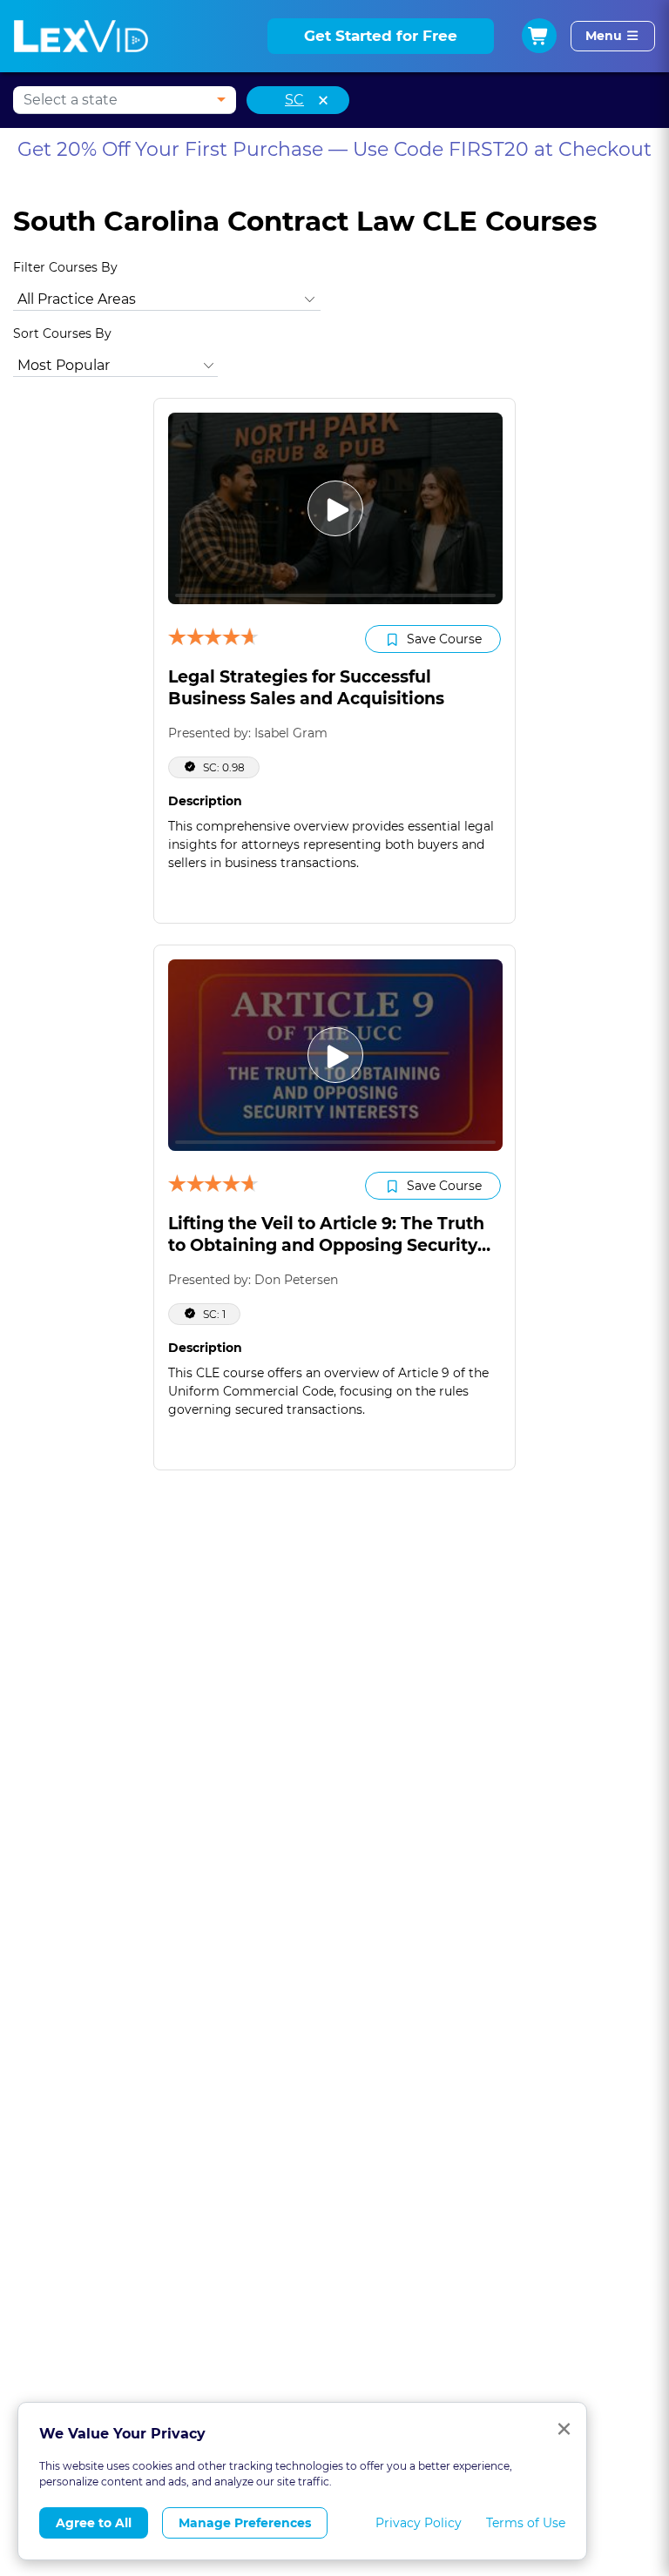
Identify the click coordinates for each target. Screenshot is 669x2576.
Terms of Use (526, 2523)
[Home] (81, 36)
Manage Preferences (245, 2523)
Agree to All (94, 2523)
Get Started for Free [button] (381, 36)
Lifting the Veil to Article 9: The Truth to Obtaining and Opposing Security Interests (326, 1245)
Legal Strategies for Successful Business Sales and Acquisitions (306, 688)
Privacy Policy (419, 2523)
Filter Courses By (65, 267)
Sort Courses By (62, 333)
